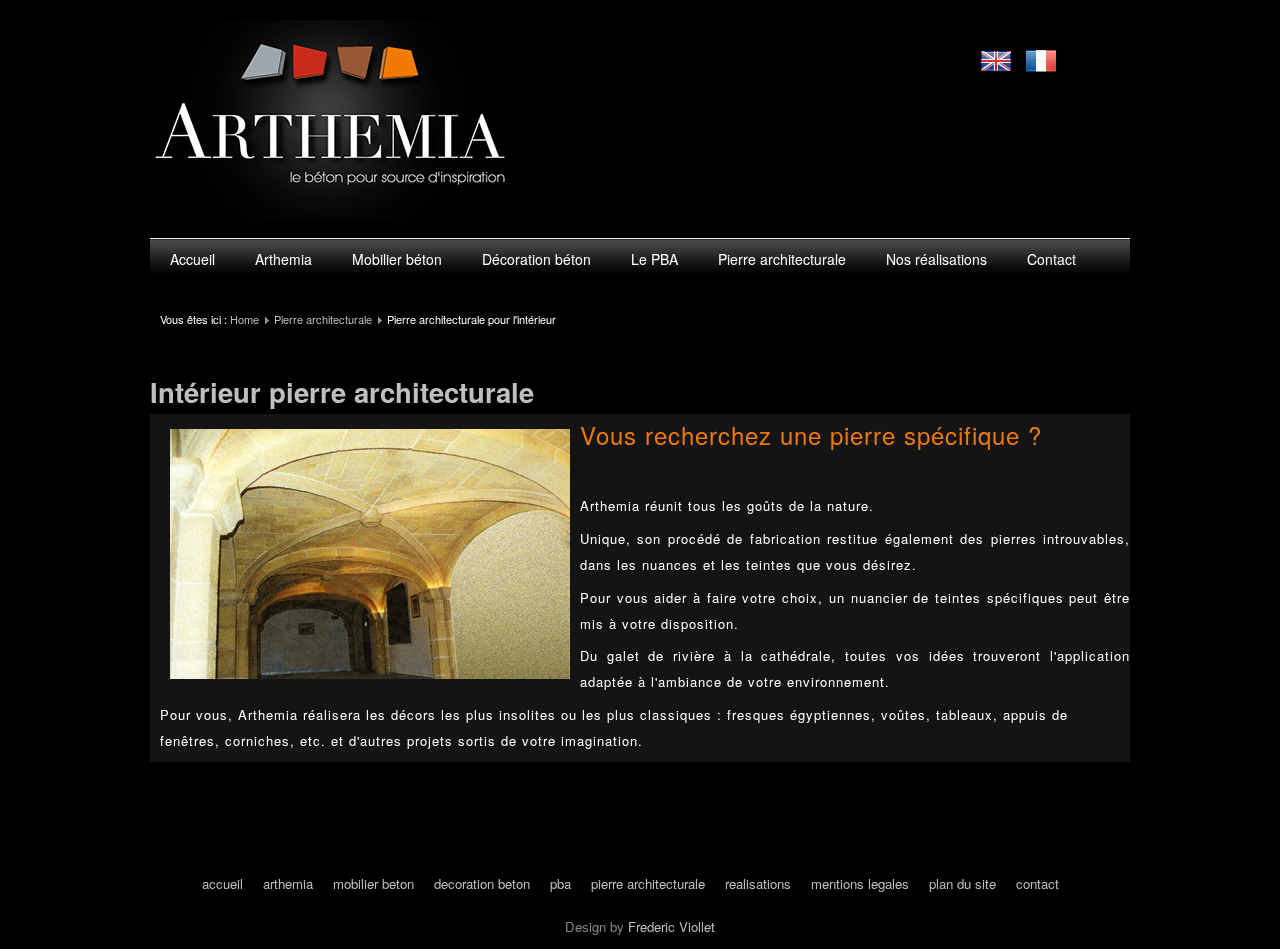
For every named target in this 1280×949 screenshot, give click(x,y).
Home (244, 319)
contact (1037, 883)
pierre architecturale (648, 883)
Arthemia (283, 259)
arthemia (288, 883)
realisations (758, 883)
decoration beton (482, 883)
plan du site (962, 883)
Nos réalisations (936, 259)
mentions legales (860, 883)
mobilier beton (373, 883)
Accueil (192, 259)
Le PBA (654, 259)
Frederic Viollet (671, 926)
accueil (222, 883)
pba (560, 883)
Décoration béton (536, 259)
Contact (1051, 259)
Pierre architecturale (782, 259)
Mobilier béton (397, 259)
